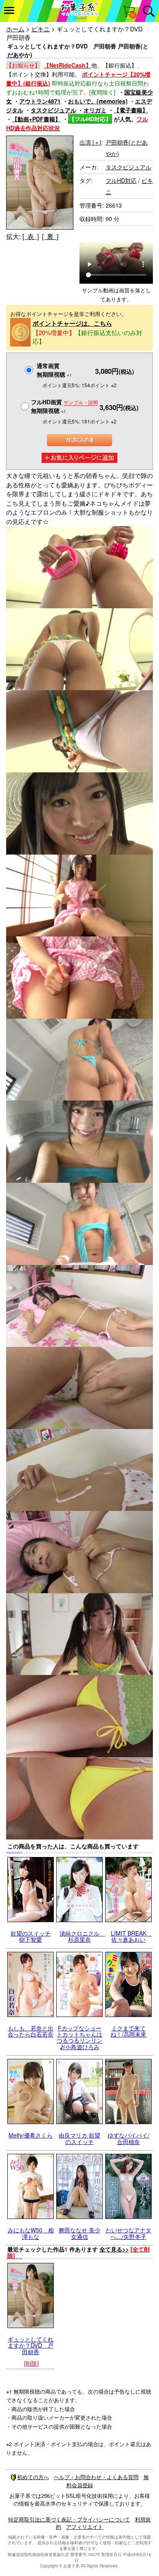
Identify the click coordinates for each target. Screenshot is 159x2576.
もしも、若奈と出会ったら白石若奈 (31, 2031)
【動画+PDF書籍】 (36, 119)
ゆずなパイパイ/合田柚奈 (128, 2138)
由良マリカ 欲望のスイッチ (79, 2138)
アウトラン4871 (40, 101)
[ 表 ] (31, 236)
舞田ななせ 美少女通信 (79, 2233)
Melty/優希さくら (31, 2135)
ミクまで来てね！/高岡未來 (128, 2031)
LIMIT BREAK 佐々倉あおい (131, 1936)
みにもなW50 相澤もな (31, 2233)
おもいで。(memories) (98, 101)
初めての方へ (33, 2477)
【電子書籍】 (131, 110)
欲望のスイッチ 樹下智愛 (31, 1936)
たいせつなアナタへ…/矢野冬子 (128, 2233)
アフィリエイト (85, 2527)
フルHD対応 (121, 180)
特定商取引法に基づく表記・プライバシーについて (69, 2519)
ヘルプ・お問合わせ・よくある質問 (96, 2477)
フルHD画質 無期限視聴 (64, 406)
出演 (90, 142)
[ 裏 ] (50, 236)
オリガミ (95, 110)
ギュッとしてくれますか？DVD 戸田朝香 (31, 2345)
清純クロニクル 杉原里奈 (82, 1936)
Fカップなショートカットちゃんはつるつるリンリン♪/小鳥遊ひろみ (79, 2037)
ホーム (15, 29)
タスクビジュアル (53, 110)
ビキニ (41, 29)
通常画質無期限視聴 (54, 370)
